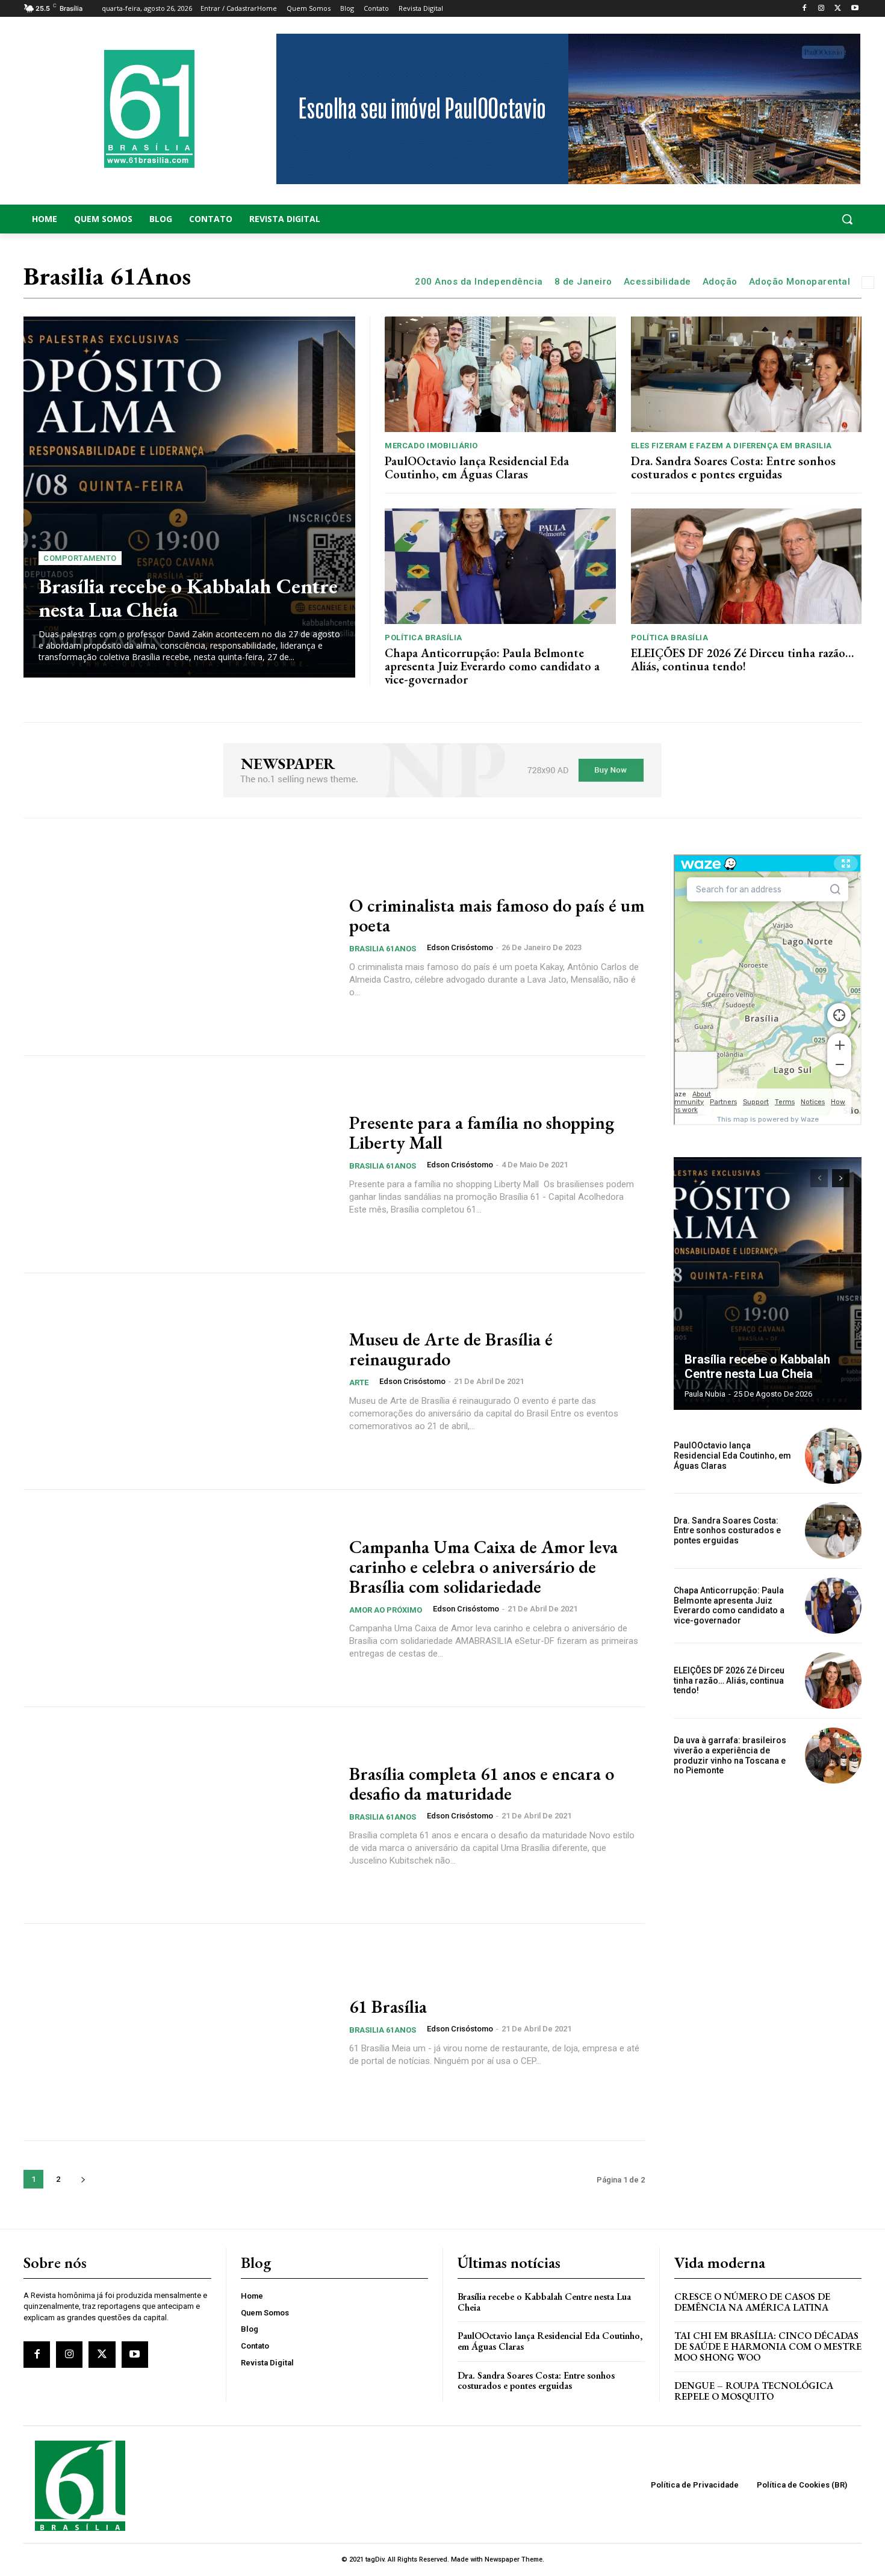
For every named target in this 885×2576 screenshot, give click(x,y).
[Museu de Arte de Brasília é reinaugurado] (179, 1382)
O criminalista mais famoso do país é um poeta (497, 915)
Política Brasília (424, 638)
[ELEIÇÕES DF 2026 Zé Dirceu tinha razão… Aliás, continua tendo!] (747, 566)
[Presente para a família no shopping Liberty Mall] (179, 1164)
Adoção (720, 282)
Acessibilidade (657, 282)
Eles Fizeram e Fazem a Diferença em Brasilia (731, 446)
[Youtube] (855, 9)
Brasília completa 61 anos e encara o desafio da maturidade (482, 1784)
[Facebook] (805, 9)
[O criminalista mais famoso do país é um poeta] (179, 948)
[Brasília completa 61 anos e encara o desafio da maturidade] (179, 1815)
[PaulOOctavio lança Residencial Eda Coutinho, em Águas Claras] (500, 374)
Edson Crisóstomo (460, 947)
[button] (768, 219)
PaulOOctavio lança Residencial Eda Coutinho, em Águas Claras (477, 468)
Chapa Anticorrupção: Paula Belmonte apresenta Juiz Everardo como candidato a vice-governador (492, 666)
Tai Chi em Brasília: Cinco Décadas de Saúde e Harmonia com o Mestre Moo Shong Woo (768, 2346)
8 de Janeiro (583, 282)
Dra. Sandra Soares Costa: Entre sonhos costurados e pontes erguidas (733, 468)
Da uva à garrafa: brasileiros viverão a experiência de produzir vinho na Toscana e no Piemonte (730, 1755)
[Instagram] (821, 9)
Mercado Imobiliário (431, 446)
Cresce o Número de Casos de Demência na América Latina (752, 2302)
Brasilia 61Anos (383, 949)
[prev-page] (819, 1178)
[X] (838, 9)
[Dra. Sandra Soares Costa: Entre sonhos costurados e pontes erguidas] (747, 374)
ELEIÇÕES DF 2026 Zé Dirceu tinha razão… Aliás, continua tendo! (742, 659)
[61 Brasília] (179, 2032)
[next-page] (83, 2179)
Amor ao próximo (386, 1610)
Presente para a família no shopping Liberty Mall (482, 1132)
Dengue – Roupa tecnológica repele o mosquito (754, 2391)
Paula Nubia (705, 1394)
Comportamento (80, 558)
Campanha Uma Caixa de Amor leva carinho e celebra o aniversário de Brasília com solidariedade (483, 1567)
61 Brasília (388, 2006)
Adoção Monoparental (800, 282)
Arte (359, 1382)
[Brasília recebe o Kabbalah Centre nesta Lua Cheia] (189, 497)
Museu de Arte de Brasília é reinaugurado (451, 1349)
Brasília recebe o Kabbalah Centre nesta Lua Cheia (188, 598)
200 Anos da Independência (479, 282)
